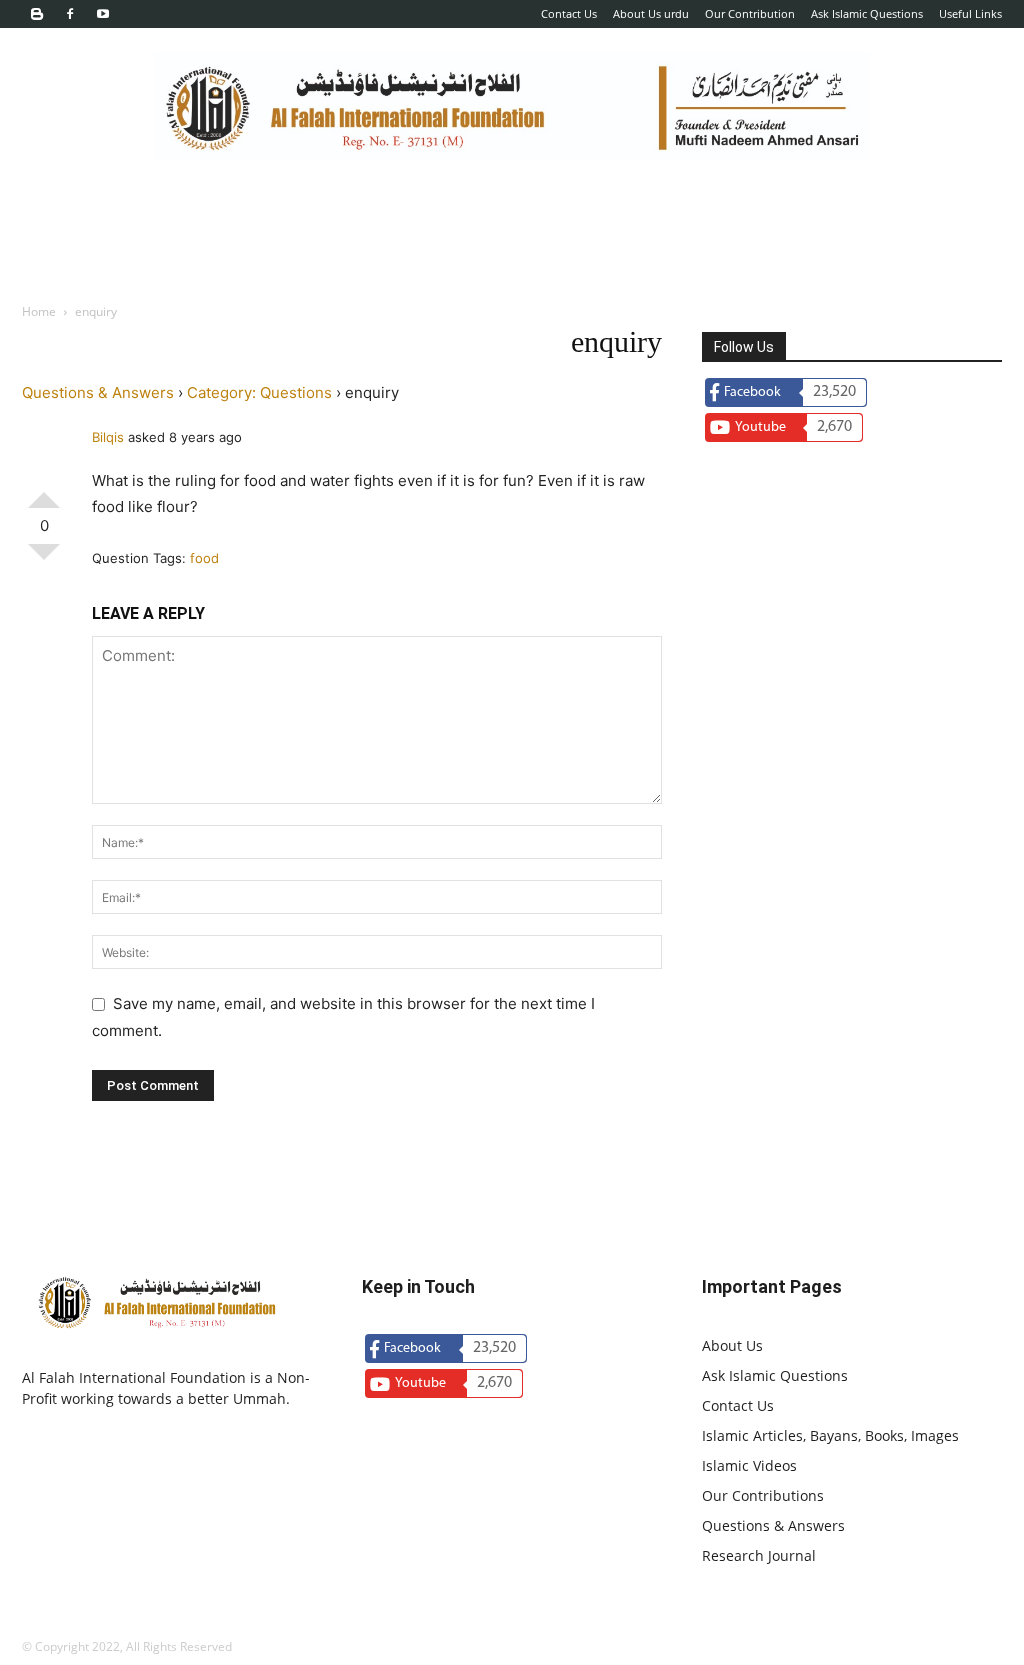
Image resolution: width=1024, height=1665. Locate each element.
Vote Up (44, 492)
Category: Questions (259, 392)
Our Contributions (763, 1495)
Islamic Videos (749, 1465)
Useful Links (970, 13)
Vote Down (44, 560)
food (204, 558)
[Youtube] (103, 14)
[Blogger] (37, 14)
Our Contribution (750, 13)
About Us (732, 1345)
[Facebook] (70, 14)
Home (39, 311)
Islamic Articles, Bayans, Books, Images (830, 1435)
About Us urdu (651, 13)
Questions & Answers (98, 392)
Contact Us (569, 13)
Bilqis (108, 437)
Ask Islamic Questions (867, 13)
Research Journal (759, 1555)
